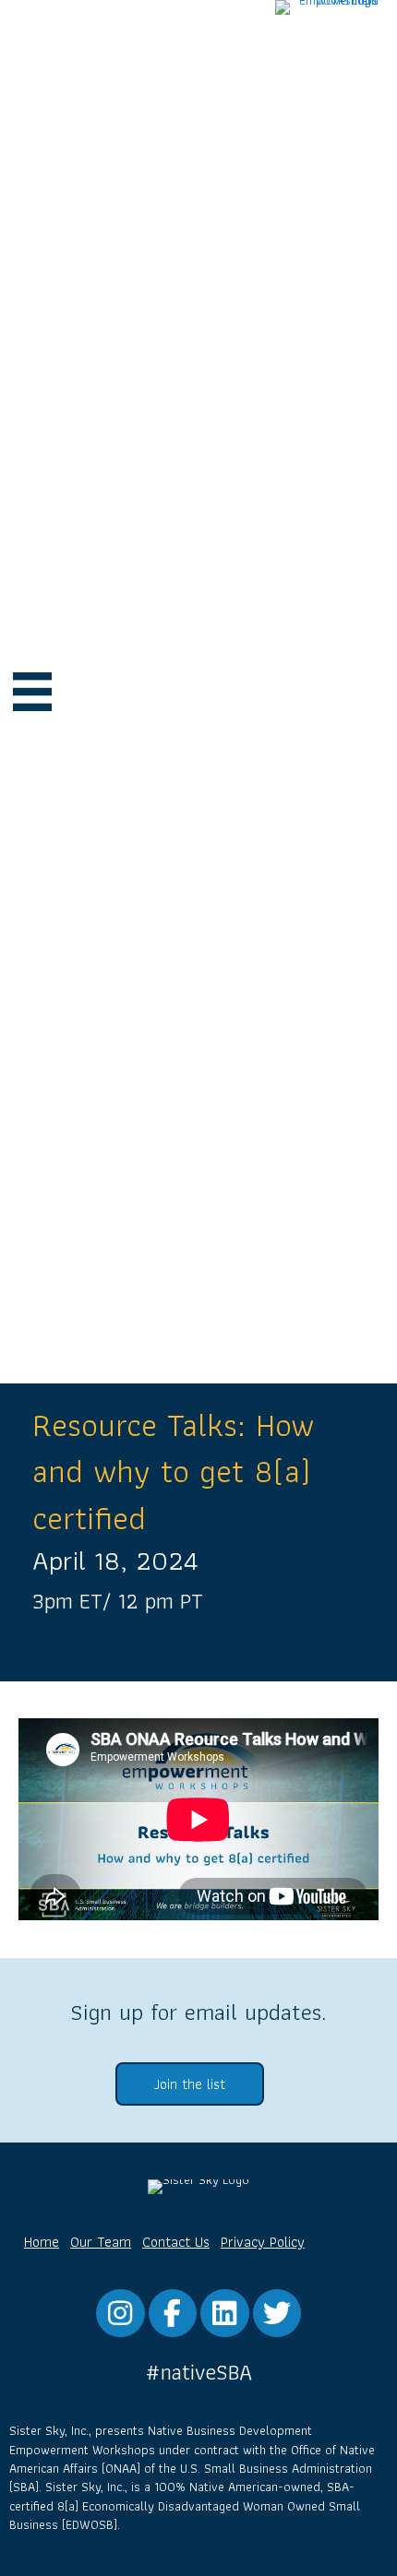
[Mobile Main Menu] (32, 692)
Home (42, 2242)
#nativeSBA (198, 2372)
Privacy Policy (263, 2242)
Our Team (101, 2242)
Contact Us (176, 2242)
